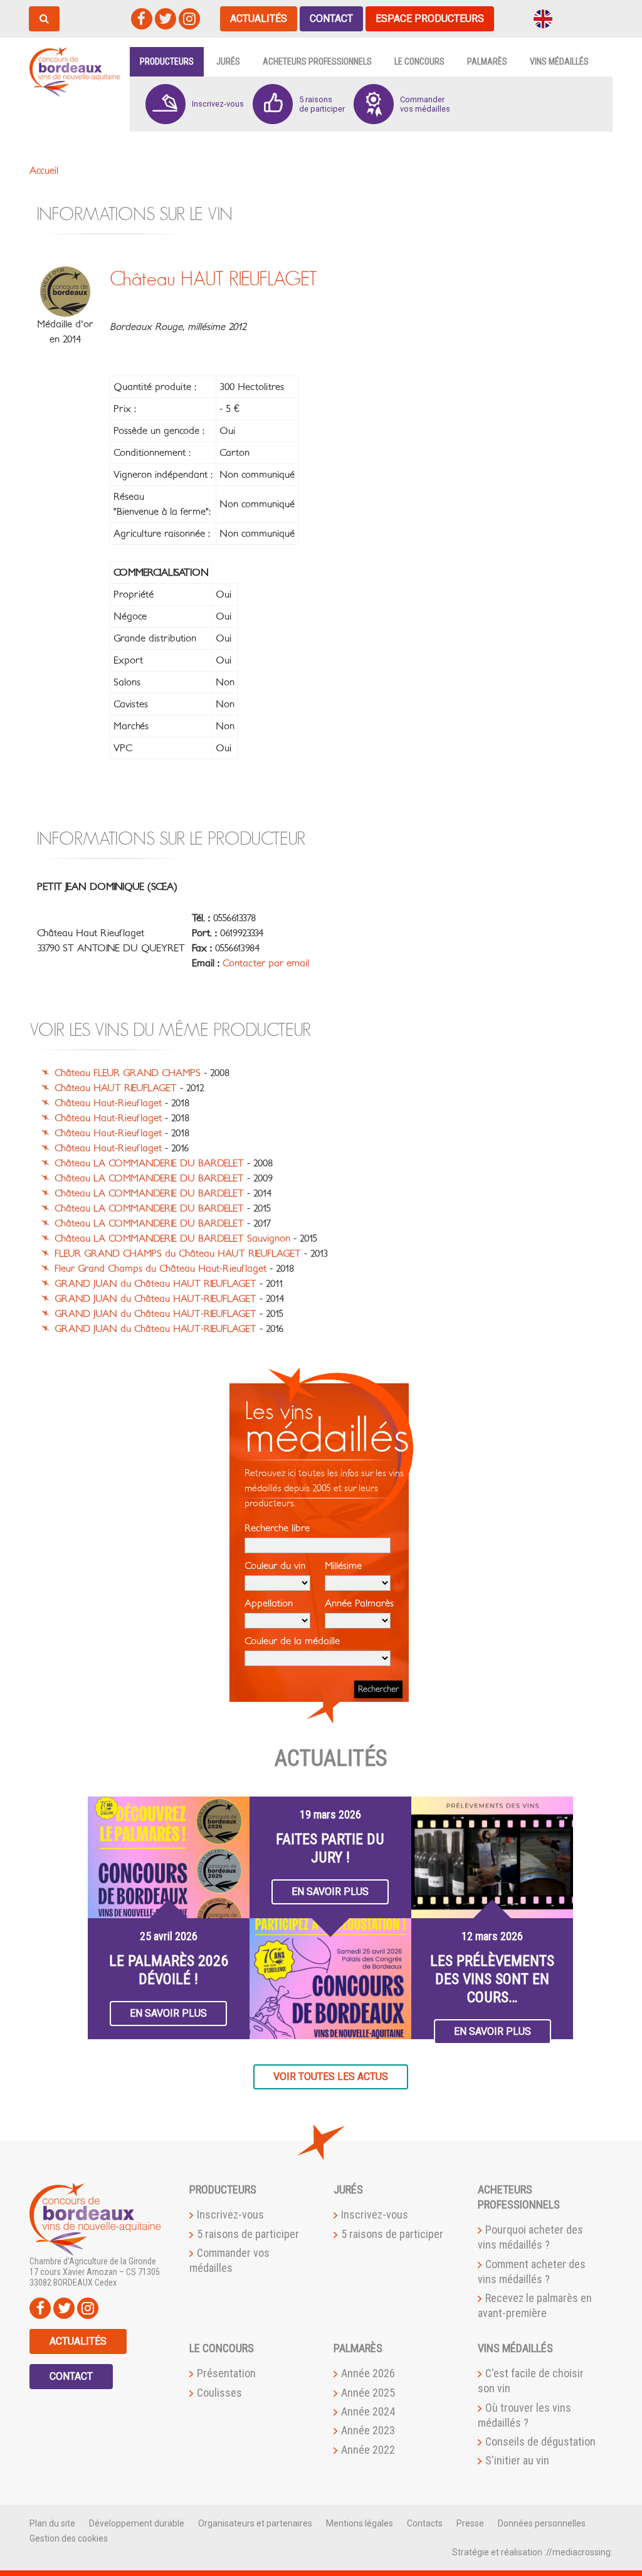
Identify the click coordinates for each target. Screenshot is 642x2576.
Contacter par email (266, 963)
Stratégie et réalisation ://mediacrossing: (532, 2552)
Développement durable (137, 2523)
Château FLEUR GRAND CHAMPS (128, 1073)
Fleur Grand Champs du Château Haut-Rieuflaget (160, 1269)
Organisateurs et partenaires (255, 2523)
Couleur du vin (275, 1566)
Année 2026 (368, 2373)
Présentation (226, 2373)
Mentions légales (360, 2523)
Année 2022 (368, 2450)
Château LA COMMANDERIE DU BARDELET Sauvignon (172, 1238)
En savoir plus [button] (168, 2013)
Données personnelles (542, 2523)
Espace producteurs (430, 18)
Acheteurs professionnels (317, 61)
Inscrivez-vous (230, 2214)
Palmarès (487, 61)
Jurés (228, 61)
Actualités (259, 18)
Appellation (269, 1603)
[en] (543, 18)
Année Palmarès (359, 1603)
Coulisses (219, 2393)
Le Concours (419, 61)
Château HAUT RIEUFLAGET (116, 1088)
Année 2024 (368, 2411)
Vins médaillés (559, 61)
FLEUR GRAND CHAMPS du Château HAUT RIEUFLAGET (178, 1254)
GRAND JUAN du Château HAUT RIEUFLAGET (155, 1284)
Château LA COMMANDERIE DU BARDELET (149, 1163)
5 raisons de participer (248, 2234)
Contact (331, 18)
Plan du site (52, 2523)
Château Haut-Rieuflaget (108, 1103)
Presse (470, 2523)
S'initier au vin (517, 2460)
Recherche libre (277, 1528)
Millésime (343, 1566)
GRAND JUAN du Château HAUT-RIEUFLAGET (155, 1299)
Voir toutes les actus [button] (331, 2077)
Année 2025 (368, 2393)
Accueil (44, 171)
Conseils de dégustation (540, 2441)
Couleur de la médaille (292, 1641)
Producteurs (167, 61)
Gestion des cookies (69, 2538)
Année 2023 (368, 2430)
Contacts (425, 2523)
